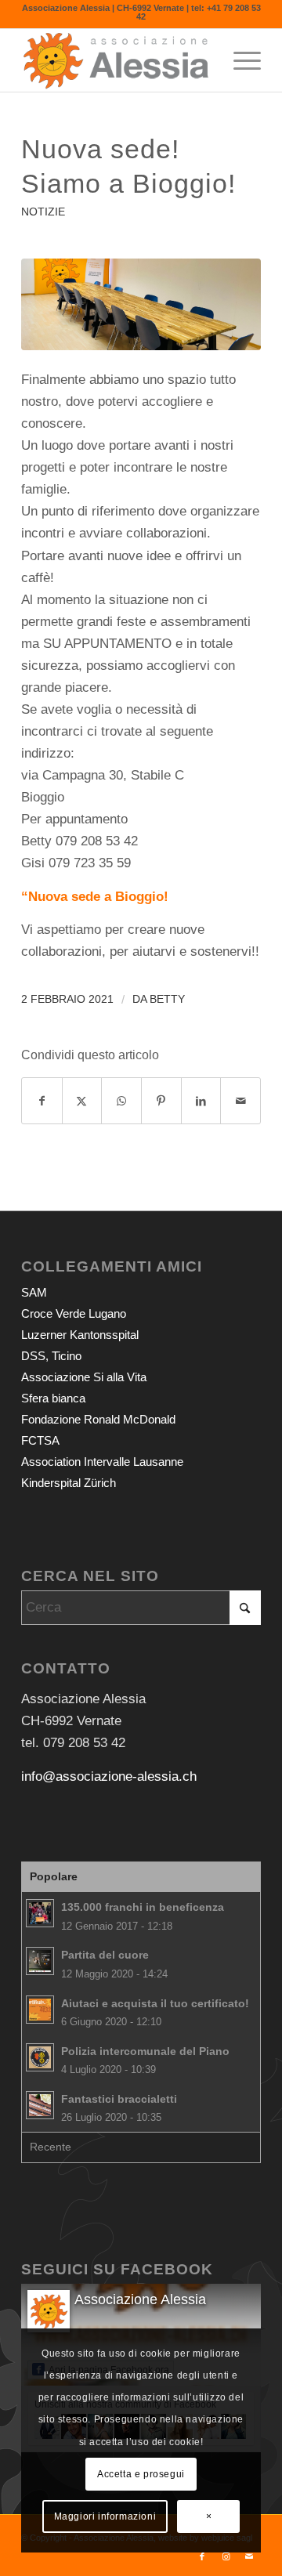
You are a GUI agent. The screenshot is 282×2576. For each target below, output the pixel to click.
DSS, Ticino (51, 1356)
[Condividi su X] (82, 1101)
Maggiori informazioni (105, 2516)
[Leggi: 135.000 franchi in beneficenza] (40, 1913)
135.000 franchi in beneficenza (143, 1907)
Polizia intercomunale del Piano (145, 2051)
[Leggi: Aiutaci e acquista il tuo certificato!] (40, 2010)
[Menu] (239, 60)
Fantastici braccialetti (119, 2099)
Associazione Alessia (140, 2299)
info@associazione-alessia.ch (109, 1776)
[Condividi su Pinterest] (161, 1101)
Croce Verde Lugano (74, 1313)
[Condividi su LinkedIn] (201, 1101)
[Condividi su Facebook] (42, 1101)
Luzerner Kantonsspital (80, 1335)
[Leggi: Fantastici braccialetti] (40, 2105)
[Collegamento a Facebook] (202, 2556)
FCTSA (40, 1440)
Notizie (43, 212)
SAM (34, 1292)
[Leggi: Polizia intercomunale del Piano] (40, 2057)
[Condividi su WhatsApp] (121, 1101)
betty (167, 999)
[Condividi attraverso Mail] (240, 1101)
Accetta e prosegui (141, 2474)
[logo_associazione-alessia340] (117, 60)
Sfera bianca (53, 1398)
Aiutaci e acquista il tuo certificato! (155, 2003)
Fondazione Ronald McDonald (98, 1419)
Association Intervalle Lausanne (102, 1462)
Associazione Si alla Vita (84, 1377)
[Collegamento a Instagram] (226, 2556)
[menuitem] (239, 60)
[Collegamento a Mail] (249, 2556)
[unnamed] (141, 304)
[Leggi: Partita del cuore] (40, 1961)
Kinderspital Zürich (69, 1483)
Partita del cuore (105, 1955)
